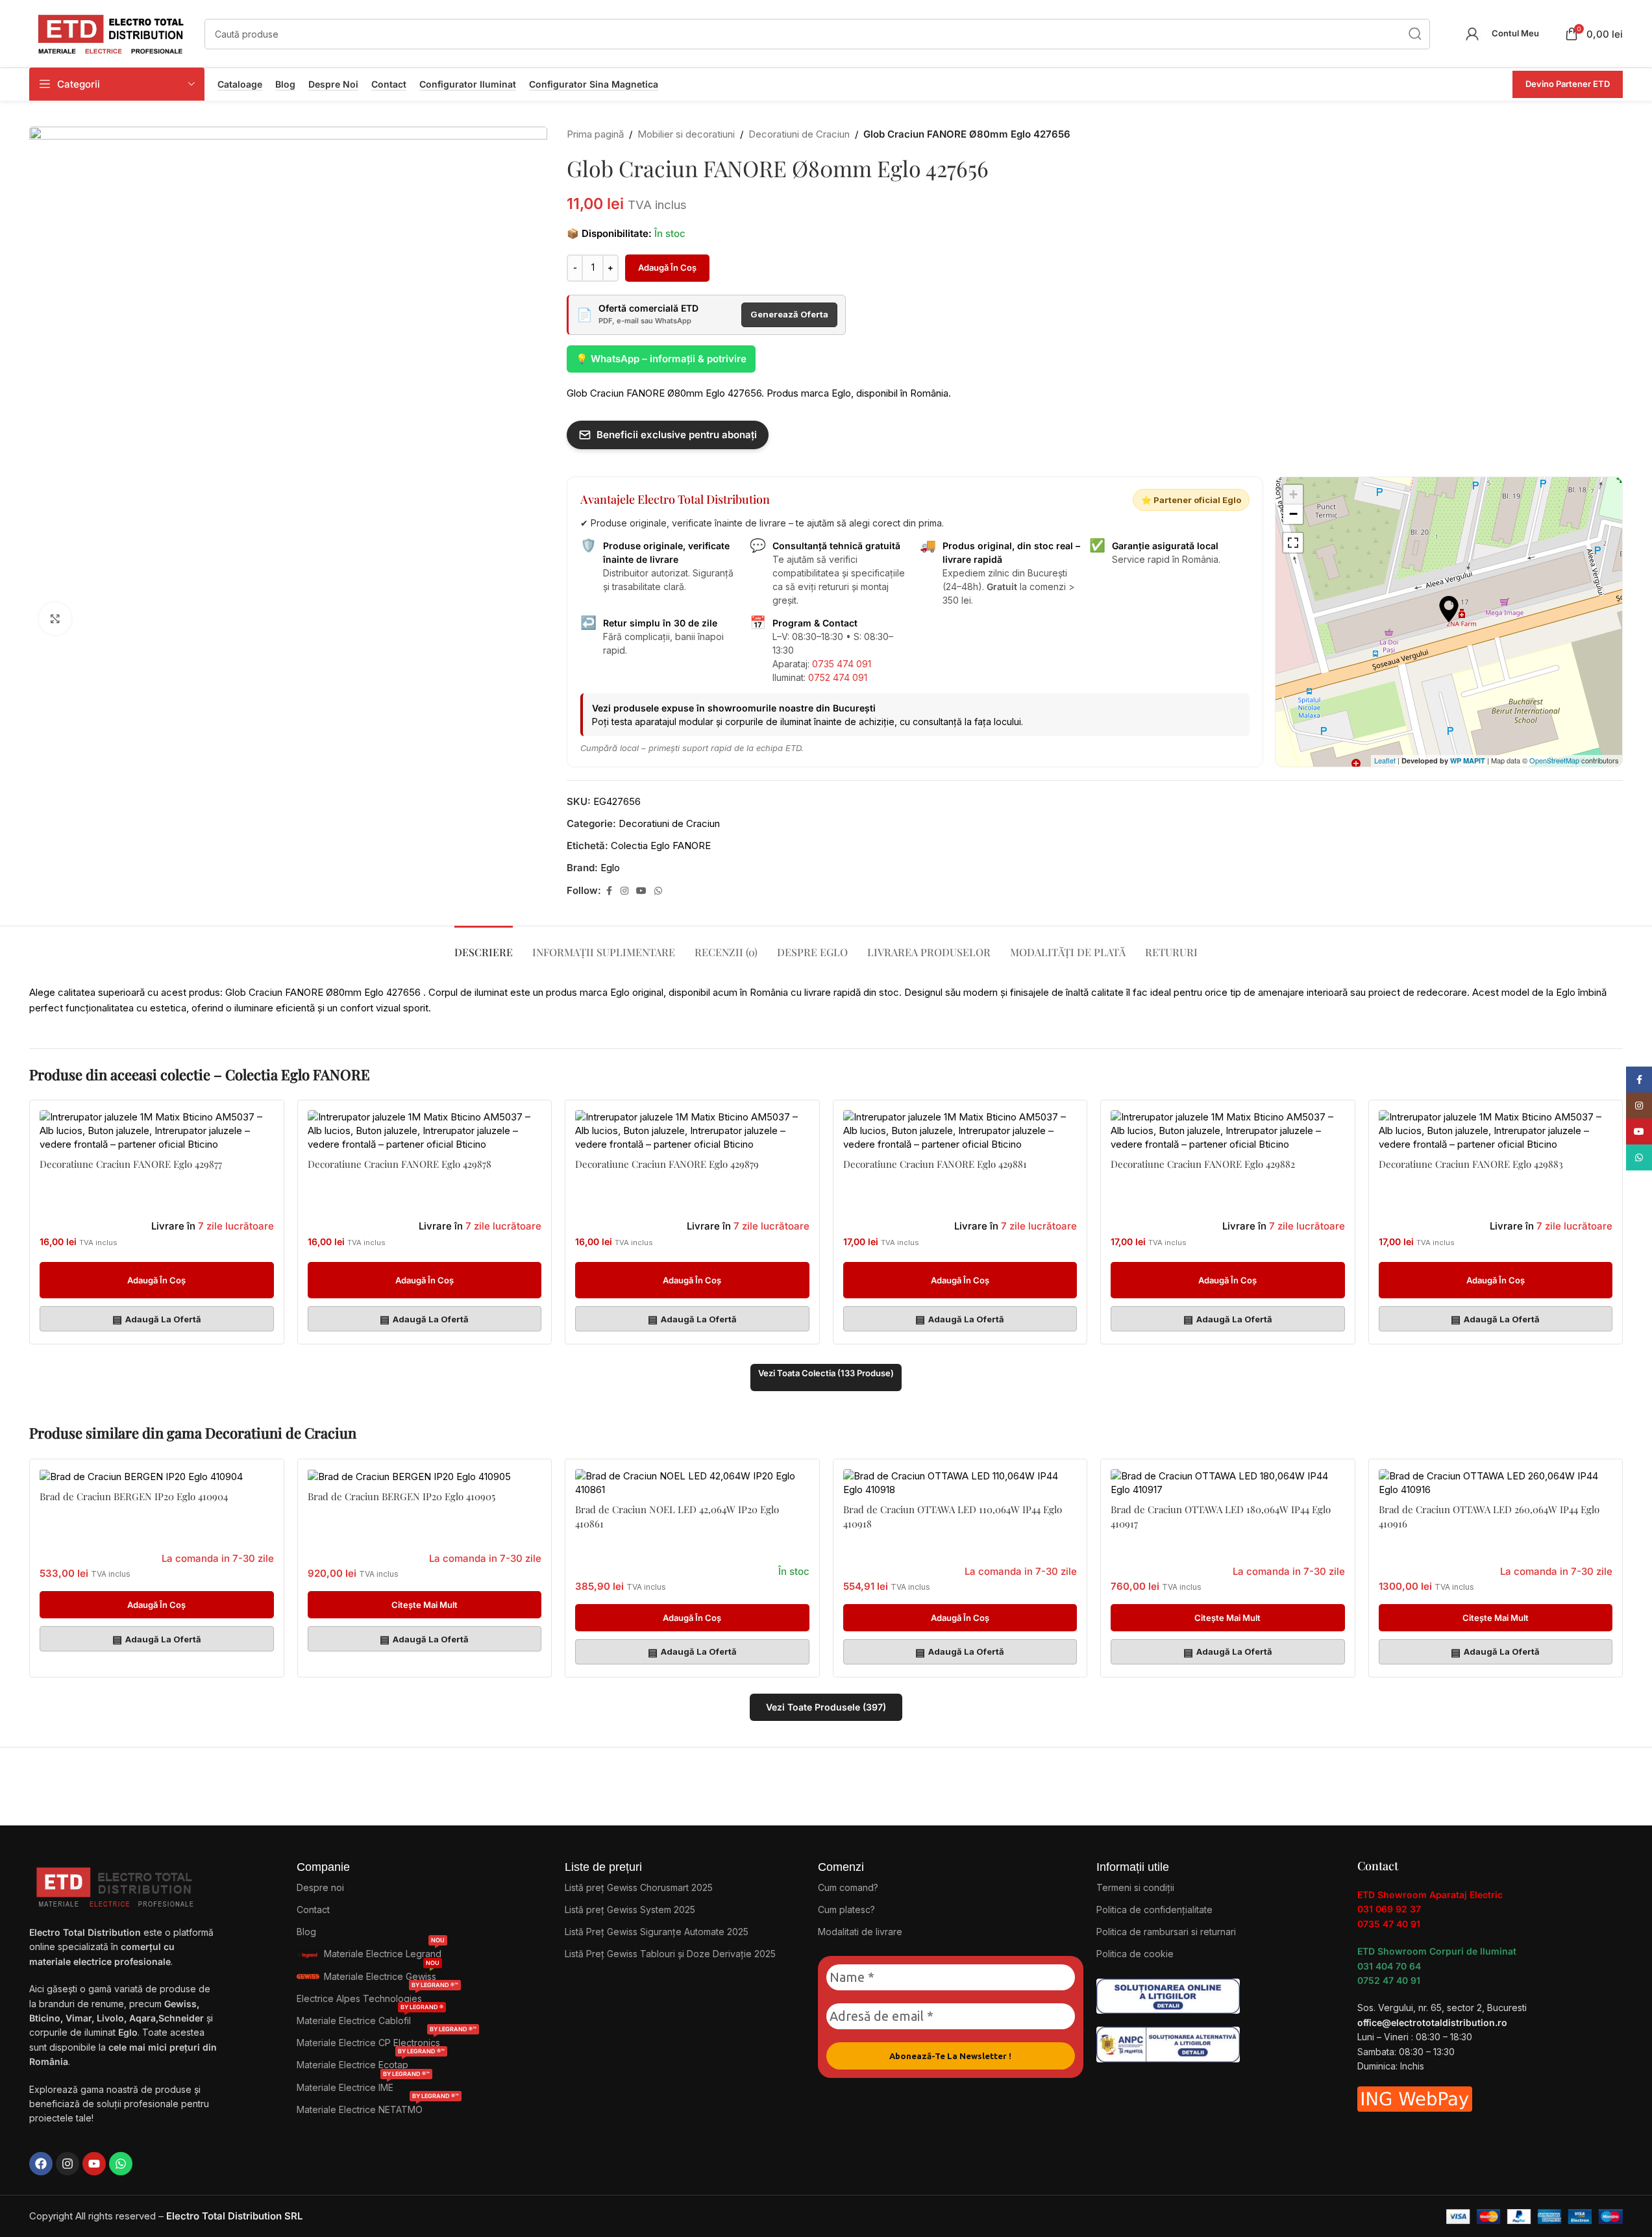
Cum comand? (848, 1887)
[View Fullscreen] (1293, 543)
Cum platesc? (846, 1909)
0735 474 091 (842, 664)
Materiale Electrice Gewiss (382, 1974)
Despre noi (333, 84)
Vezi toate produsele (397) (826, 1707)
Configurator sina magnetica (594, 84)
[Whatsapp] (121, 2164)
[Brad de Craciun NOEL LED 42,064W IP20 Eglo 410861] (692, 1483)
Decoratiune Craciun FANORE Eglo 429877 (131, 1164)
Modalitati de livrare (860, 1932)
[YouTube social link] (641, 891)
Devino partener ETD (1568, 84)
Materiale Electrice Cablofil (370, 2018)
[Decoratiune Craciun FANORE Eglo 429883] (1496, 1131)
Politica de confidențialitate (1154, 1909)
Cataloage (240, 84)
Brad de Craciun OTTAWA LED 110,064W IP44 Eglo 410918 (953, 1516)
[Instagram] (68, 2164)
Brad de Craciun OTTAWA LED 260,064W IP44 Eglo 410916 (1489, 1516)
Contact (389, 84)
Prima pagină (595, 134)
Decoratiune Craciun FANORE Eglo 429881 (935, 1164)
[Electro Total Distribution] (116, 1884)
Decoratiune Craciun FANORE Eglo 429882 (1203, 1164)
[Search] (1415, 34)
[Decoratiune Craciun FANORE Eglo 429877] (157, 1131)
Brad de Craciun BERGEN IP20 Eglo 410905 (401, 1496)
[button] (157, 1280)
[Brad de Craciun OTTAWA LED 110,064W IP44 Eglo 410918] (960, 1483)
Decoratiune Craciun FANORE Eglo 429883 (1471, 1164)
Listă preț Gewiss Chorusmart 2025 (639, 1887)
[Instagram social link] (624, 891)
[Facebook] (41, 2164)
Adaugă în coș (667, 267)
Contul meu (1515, 33)
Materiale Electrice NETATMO (378, 2107)
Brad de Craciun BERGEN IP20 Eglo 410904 (134, 1496)
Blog (285, 84)
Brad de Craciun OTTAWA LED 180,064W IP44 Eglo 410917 (1221, 1516)
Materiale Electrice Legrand (384, 1951)
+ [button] (1293, 494)
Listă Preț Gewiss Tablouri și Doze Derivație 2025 (670, 1954)
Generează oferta (789, 314)
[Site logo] (110, 33)
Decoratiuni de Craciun (799, 134)
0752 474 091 (838, 677)
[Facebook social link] (609, 891)
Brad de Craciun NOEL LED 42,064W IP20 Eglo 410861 (677, 1516)
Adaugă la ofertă (157, 1319)
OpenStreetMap (1554, 760)
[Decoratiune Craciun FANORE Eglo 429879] (692, 1131)
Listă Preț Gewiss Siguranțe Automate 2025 (657, 1932)
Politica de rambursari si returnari (1166, 1932)
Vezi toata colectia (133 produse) (826, 1373)
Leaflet (1385, 760)
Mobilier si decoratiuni (686, 134)
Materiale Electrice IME (363, 2085)
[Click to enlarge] (55, 619)
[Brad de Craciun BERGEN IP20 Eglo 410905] (425, 1476)
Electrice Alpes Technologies (377, 1996)
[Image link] (1168, 1995)
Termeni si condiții (1135, 1887)
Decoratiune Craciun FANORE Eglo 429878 (400, 1164)
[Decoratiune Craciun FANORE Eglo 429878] (425, 1131)
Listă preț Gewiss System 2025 (630, 1909)
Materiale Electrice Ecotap (371, 2062)
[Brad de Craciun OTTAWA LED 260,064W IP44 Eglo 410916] (1496, 1483)
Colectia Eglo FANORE (661, 846)
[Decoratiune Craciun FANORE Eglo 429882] (1228, 1131)
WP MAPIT (1468, 760)
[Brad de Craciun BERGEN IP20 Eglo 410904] (157, 1476)
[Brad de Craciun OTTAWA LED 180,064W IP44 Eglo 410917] (1228, 1483)
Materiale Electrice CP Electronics (387, 2040)
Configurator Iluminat (468, 84)
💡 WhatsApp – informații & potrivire (661, 359)
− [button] (1293, 514)
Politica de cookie (1135, 1954)
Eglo (610, 868)
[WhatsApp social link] (658, 891)
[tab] (484, 945)
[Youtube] (94, 2164)
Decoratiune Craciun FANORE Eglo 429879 (667, 1164)
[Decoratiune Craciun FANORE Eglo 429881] (960, 1131)
